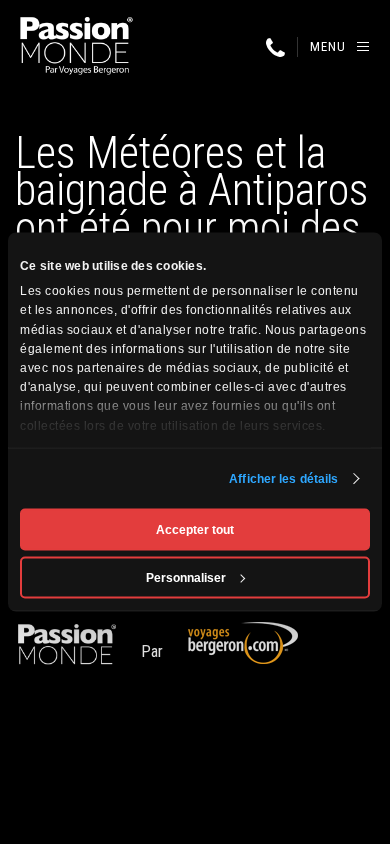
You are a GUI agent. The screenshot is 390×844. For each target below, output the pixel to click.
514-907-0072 (275, 48)
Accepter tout (195, 530)
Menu (328, 46)
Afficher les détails (283, 479)
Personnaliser (186, 578)
